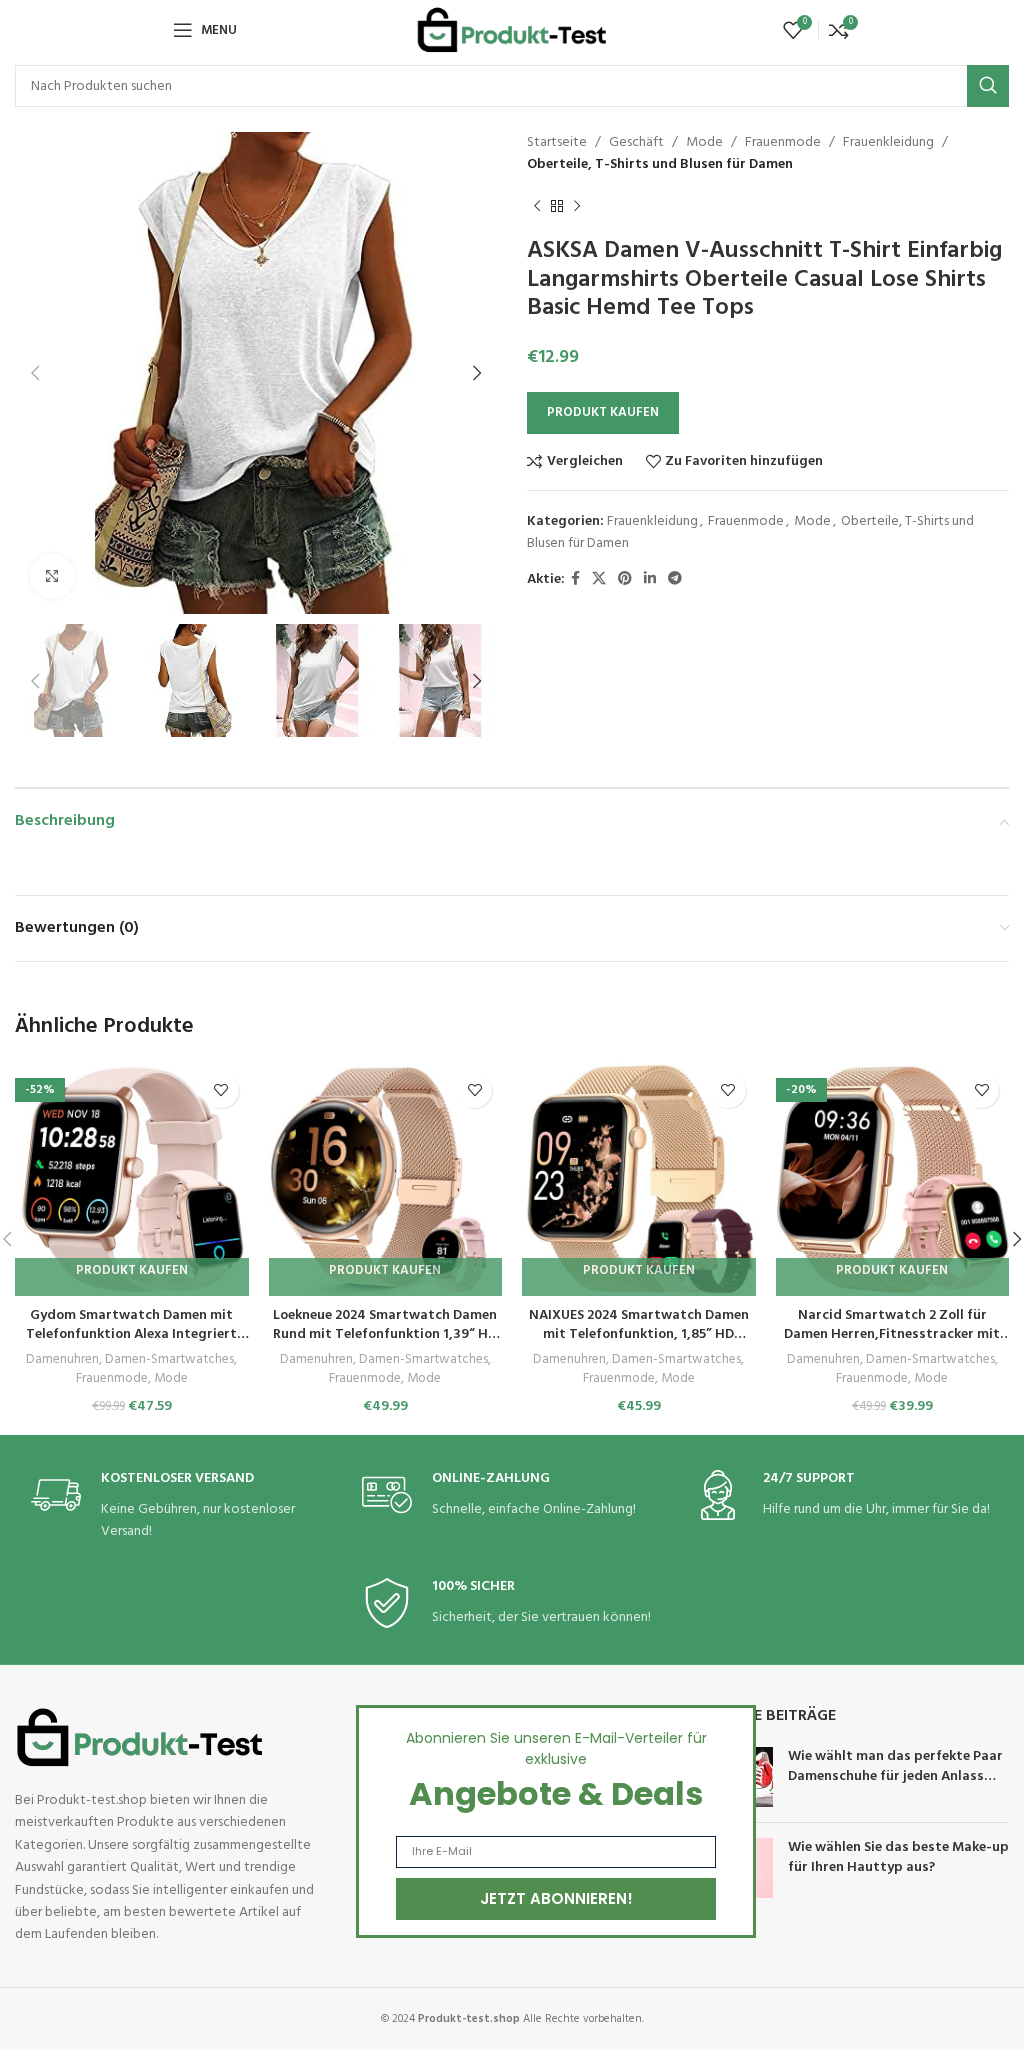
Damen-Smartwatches (169, 1360)
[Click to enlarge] (52, 576)
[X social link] (599, 579)
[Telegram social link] (675, 579)
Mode (704, 142)
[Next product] (577, 207)
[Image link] (140, 1737)
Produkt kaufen (603, 412)
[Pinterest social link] (625, 579)
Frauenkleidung (888, 142)
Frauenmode (783, 142)
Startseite (557, 142)
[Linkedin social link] (650, 579)
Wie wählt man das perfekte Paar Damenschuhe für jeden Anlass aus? (895, 1776)
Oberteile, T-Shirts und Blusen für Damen (660, 164)
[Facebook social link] (575, 579)
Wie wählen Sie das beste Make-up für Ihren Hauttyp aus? (898, 1857)
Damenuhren (62, 1360)
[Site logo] (512, 30)
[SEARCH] (988, 86)
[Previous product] (537, 207)
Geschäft (636, 142)
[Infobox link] (181, 1506)
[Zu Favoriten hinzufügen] (221, 1090)
